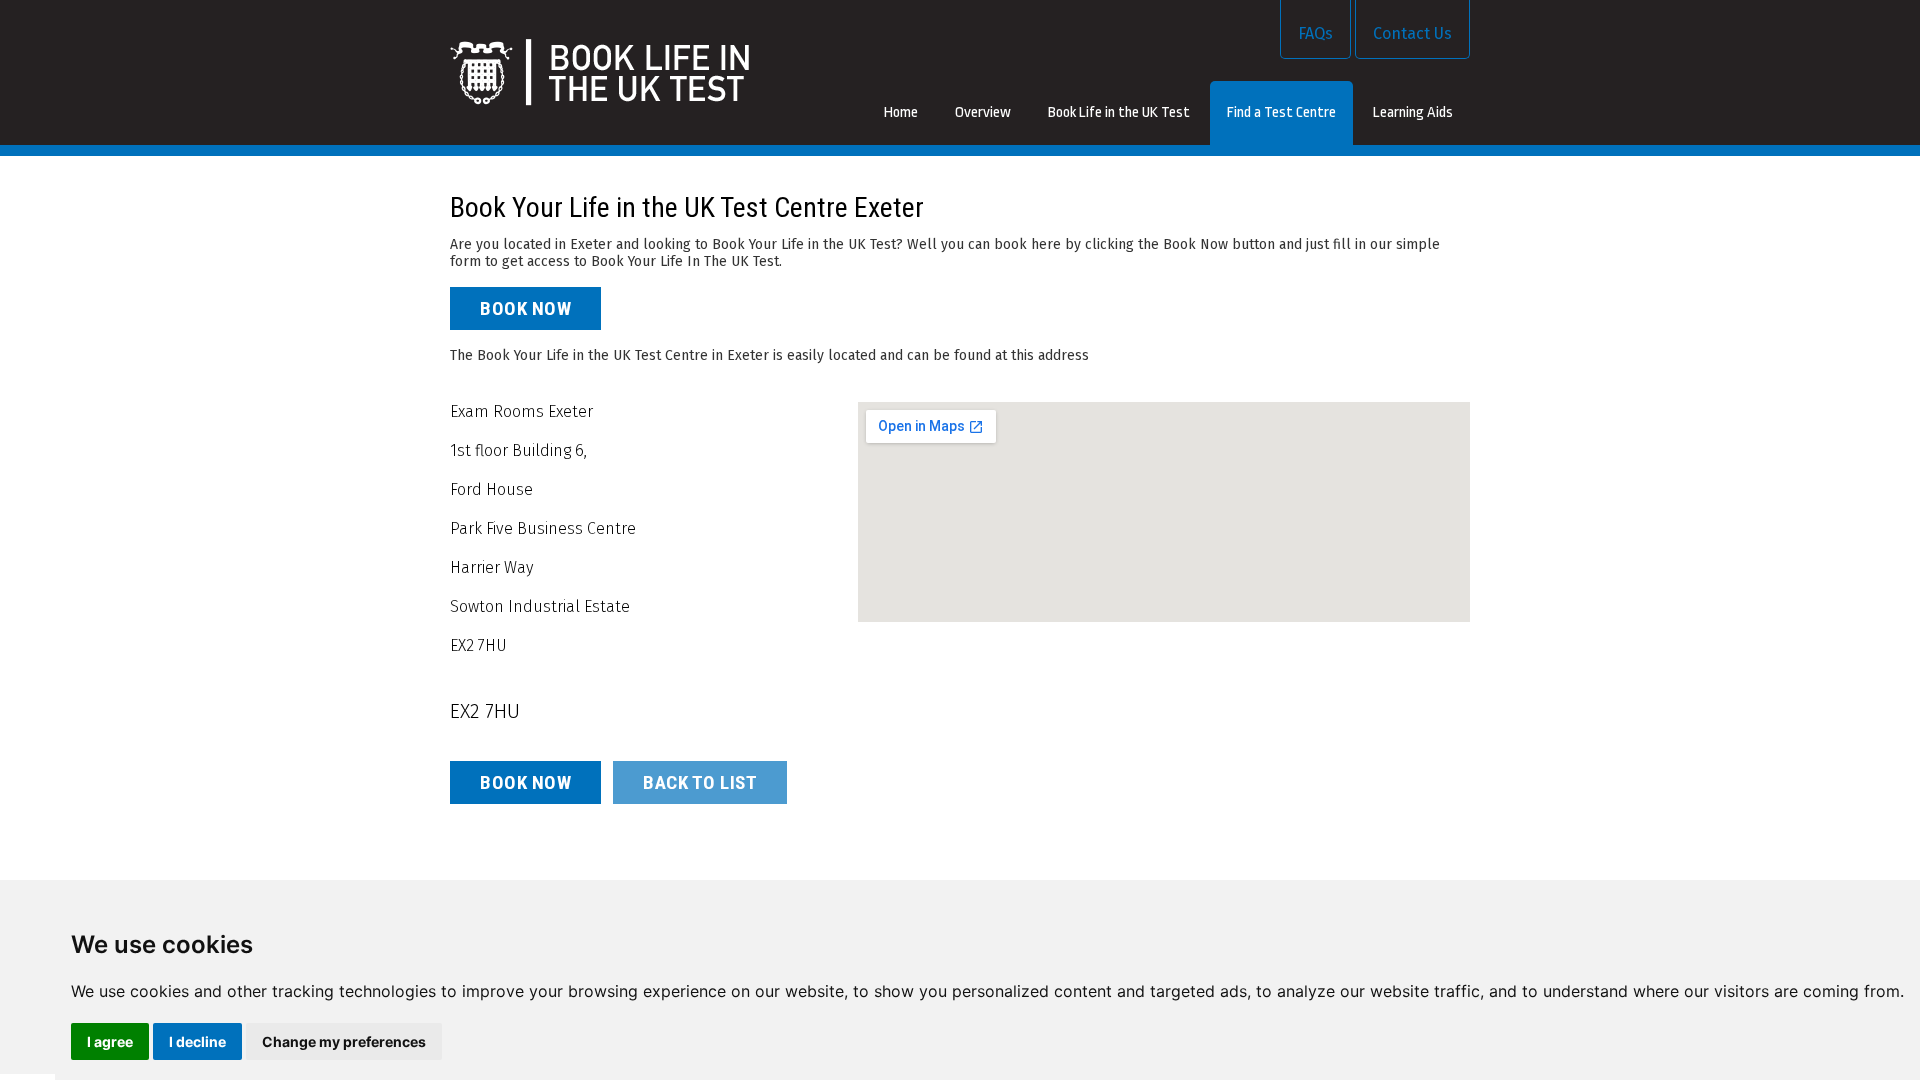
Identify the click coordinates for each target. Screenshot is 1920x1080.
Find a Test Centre (1281, 112)
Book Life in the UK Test (1119, 112)
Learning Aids (1413, 112)
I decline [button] (197, 1041)
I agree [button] (110, 1041)
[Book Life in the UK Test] (599, 72)
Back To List (700, 782)
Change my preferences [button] (344, 1041)
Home (901, 112)
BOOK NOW (525, 308)
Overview (983, 112)
